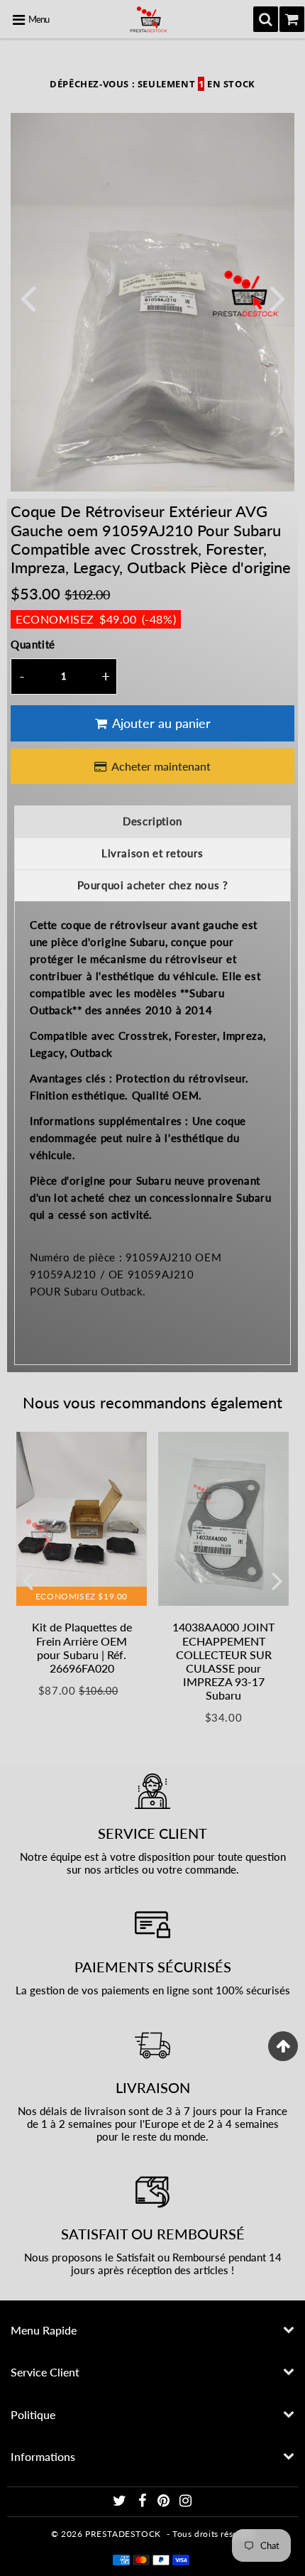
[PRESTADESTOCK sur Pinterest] (165, 2502)
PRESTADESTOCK (123, 2534)
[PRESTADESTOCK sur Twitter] (121, 2502)
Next (277, 297)
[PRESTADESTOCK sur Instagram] (186, 2502)
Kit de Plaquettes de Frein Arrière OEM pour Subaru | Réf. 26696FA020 (82, 1647)
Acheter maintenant (161, 766)
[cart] (292, 19)
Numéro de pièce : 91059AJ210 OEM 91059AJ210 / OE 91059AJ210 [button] (126, 1266)
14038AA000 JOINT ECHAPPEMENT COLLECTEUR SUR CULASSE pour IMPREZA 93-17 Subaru (223, 1661)
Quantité (33, 644)
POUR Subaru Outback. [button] (88, 1291)
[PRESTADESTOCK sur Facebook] (143, 2502)
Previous (28, 297)
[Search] (266, 19)
